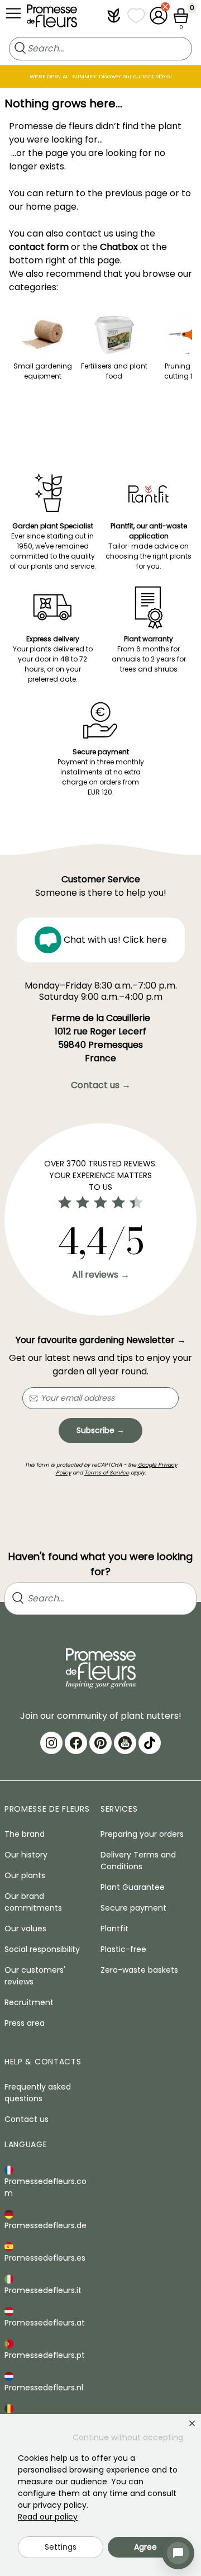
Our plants (25, 1875)
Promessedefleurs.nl (44, 2388)
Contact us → (101, 1085)
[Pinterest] (100, 1743)
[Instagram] (51, 1743)
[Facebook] (76, 1743)
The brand (25, 1834)
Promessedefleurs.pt (45, 2355)
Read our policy (48, 2517)
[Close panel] (192, 2423)
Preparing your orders (142, 1834)
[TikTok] (150, 1743)
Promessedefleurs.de (46, 2225)
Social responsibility (42, 1949)
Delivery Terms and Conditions (138, 1861)
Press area (25, 2023)
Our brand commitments (33, 1902)
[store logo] (52, 18)
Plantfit (114, 1929)
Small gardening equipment (43, 371)
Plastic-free (123, 1949)
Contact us (27, 2119)
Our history (26, 1855)
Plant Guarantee (133, 1887)
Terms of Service (107, 1473)
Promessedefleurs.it (43, 2290)
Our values (25, 1929)
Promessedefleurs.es (45, 2258)
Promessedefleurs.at (45, 2323)
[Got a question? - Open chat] (178, 2553)
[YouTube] (125, 1743)
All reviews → (101, 1275)
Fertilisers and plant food (114, 371)
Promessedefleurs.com (46, 2187)
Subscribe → (100, 1430)
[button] (114, 16)
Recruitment (29, 2002)
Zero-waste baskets (139, 1970)
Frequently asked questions (38, 2093)
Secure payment (133, 1908)
